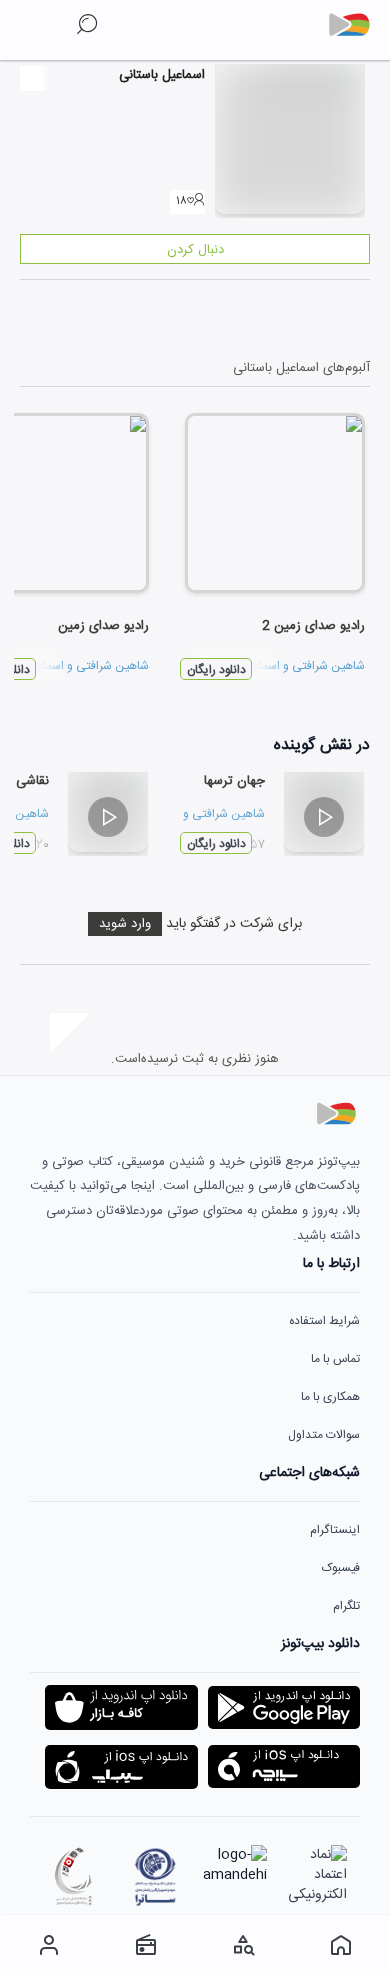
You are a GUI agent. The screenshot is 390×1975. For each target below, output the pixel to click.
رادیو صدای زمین (103, 626)
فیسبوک (341, 1568)
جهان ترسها (234, 781)
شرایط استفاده (324, 1321)
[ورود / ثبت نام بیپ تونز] (49, 1945)
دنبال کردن (195, 250)
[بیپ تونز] (357, 25)
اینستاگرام (335, 1530)
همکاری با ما (330, 1397)
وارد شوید (125, 924)
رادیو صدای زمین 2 (313, 626)
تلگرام (346, 1606)
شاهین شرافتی (328, 666)
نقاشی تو (25, 781)
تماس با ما (335, 1359)
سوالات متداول (324, 1435)
